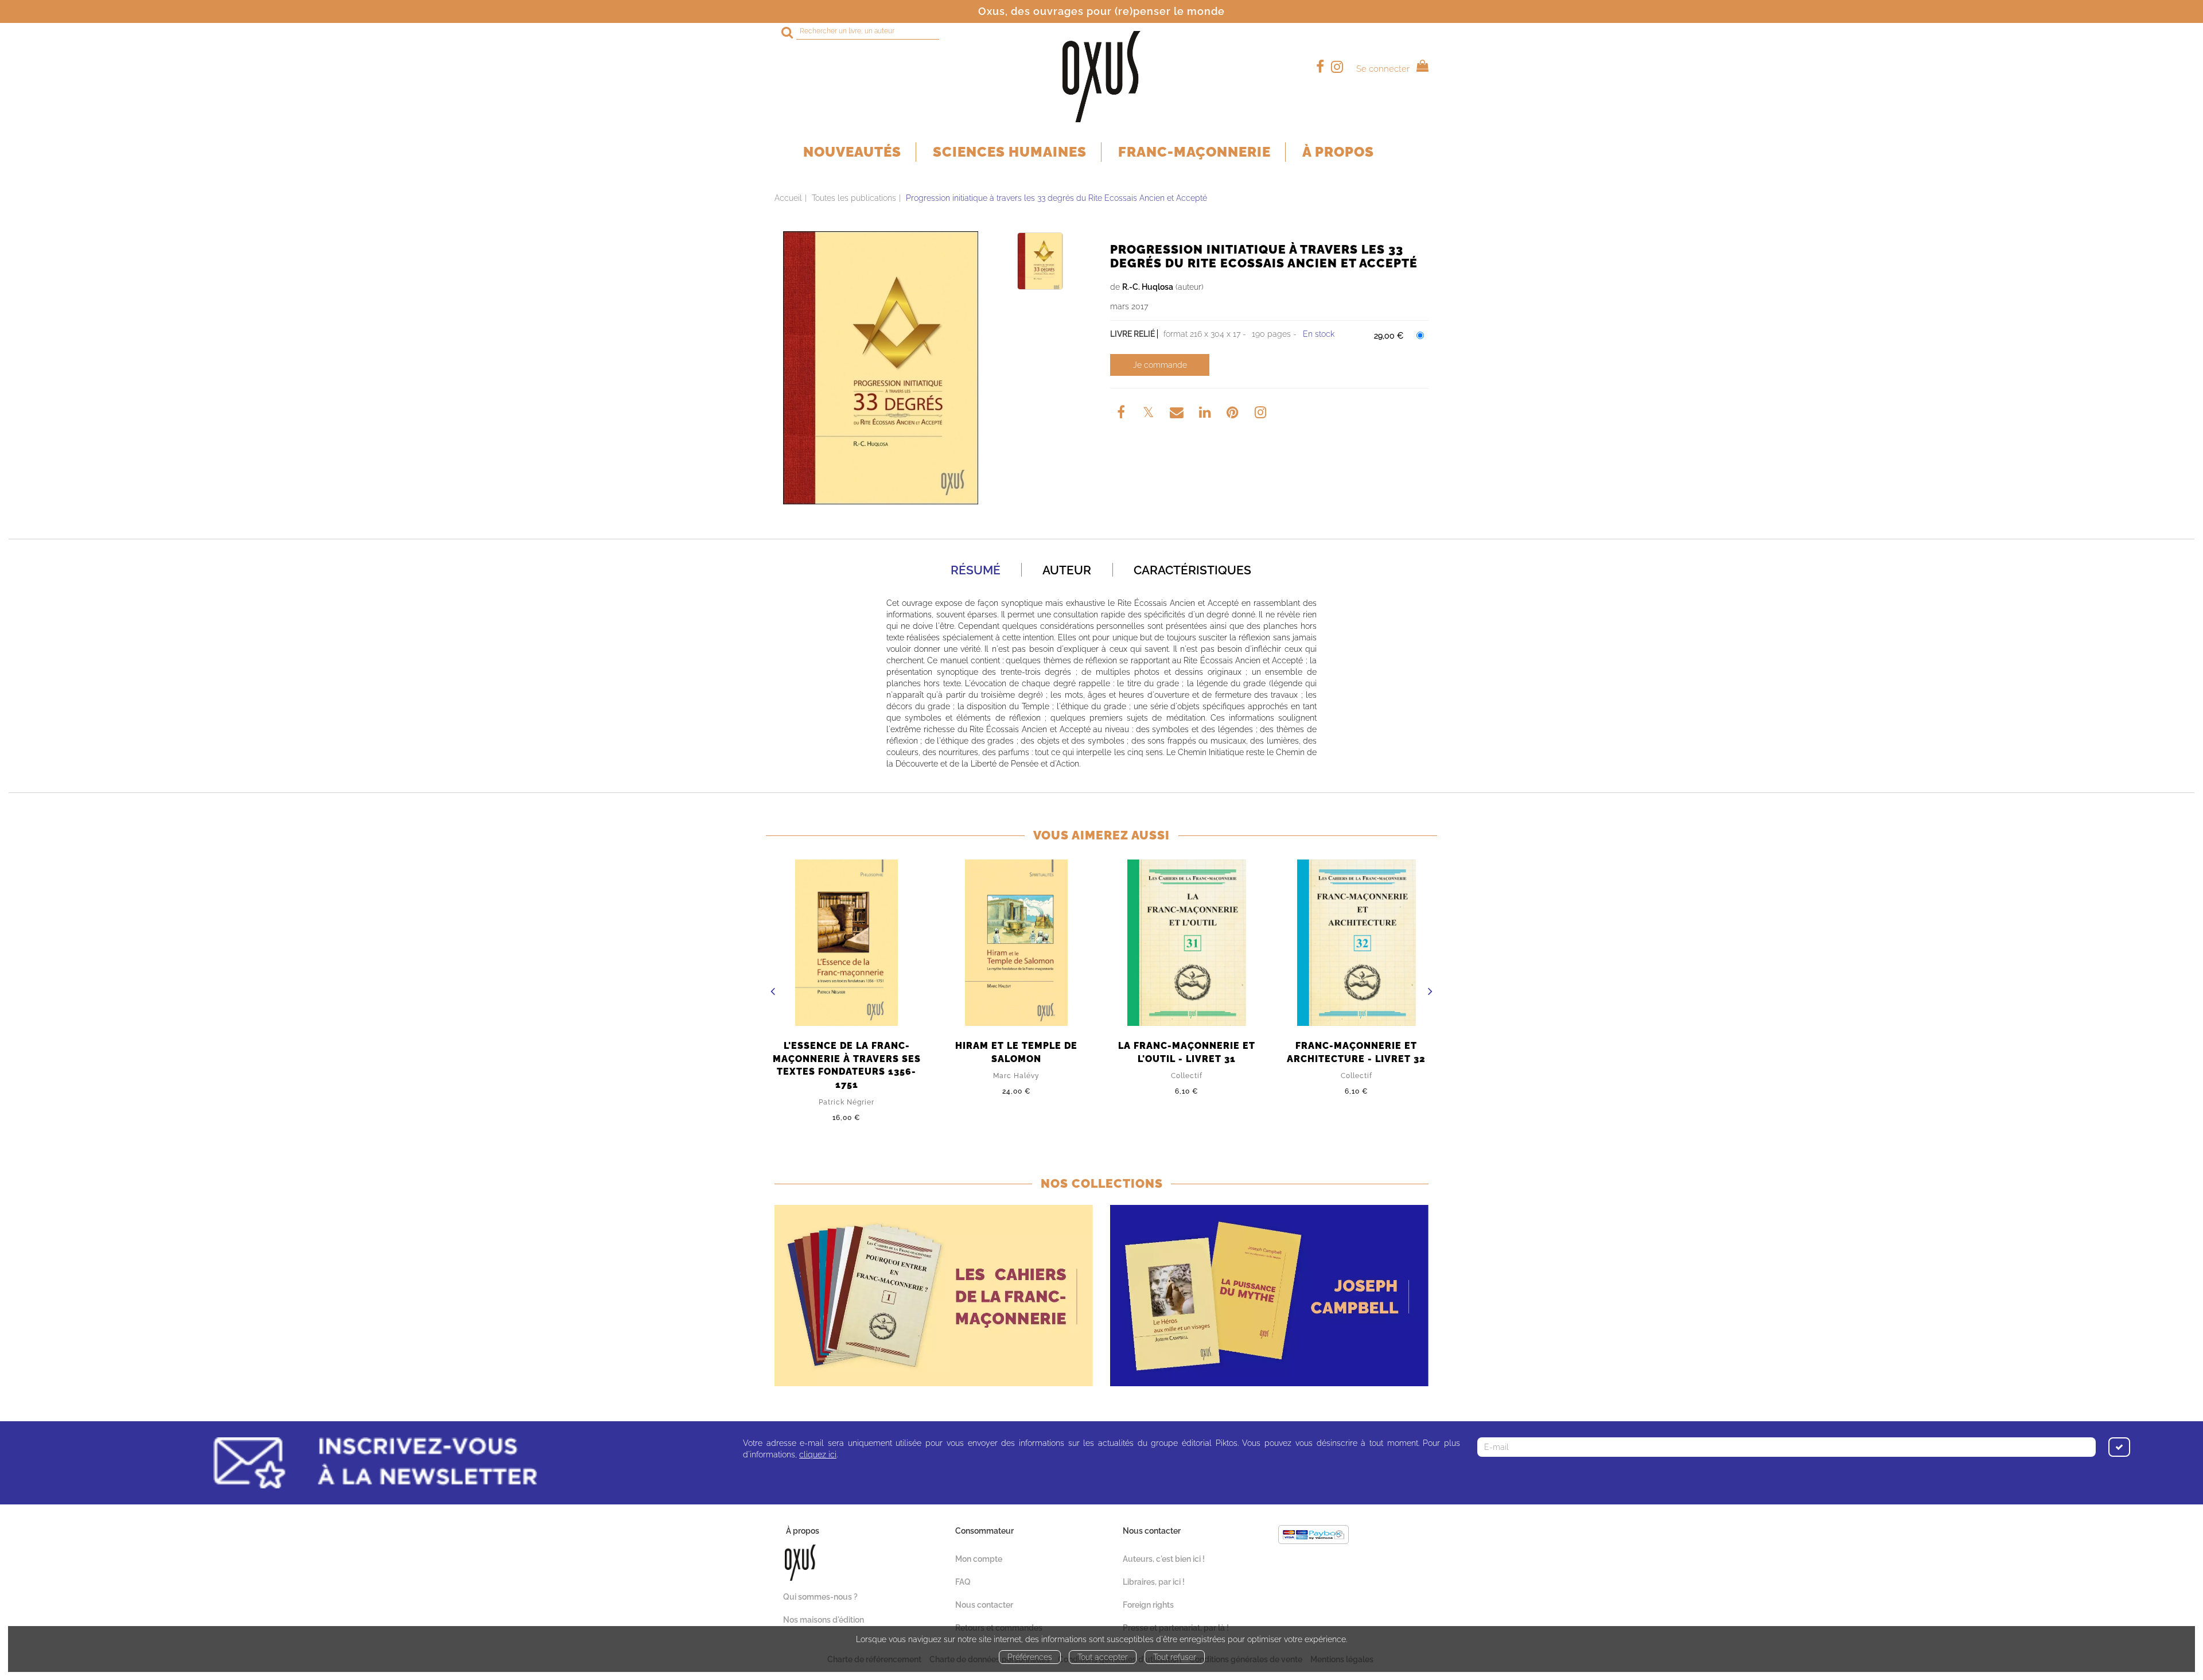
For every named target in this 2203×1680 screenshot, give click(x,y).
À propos (1338, 152)
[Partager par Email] (1178, 414)
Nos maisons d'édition (824, 1620)
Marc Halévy (1016, 1076)
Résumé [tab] (976, 570)
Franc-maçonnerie (1194, 152)
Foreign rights (1148, 1605)
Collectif (1187, 1076)
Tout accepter (1103, 1657)
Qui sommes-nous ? (820, 1597)
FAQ (963, 1582)
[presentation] (773, 993)
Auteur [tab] (1067, 570)
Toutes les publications (854, 198)
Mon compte (979, 1559)
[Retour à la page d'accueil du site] (1101, 77)
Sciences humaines (1010, 152)
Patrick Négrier (846, 1102)
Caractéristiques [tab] (1192, 570)
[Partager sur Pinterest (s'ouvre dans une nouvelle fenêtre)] (1234, 414)
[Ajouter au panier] (1160, 365)
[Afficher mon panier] (1420, 67)
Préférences (1030, 1657)
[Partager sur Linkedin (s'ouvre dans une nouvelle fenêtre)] (1206, 414)
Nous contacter (984, 1605)
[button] (881, 368)
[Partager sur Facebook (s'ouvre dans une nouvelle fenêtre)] (1123, 414)
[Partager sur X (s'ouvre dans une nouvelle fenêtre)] (1150, 414)
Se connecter (1383, 69)
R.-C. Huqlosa (1148, 287)
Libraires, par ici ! (1154, 1582)
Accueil (788, 198)
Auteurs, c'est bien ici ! (1164, 1559)
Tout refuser (1175, 1657)
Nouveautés (852, 152)
